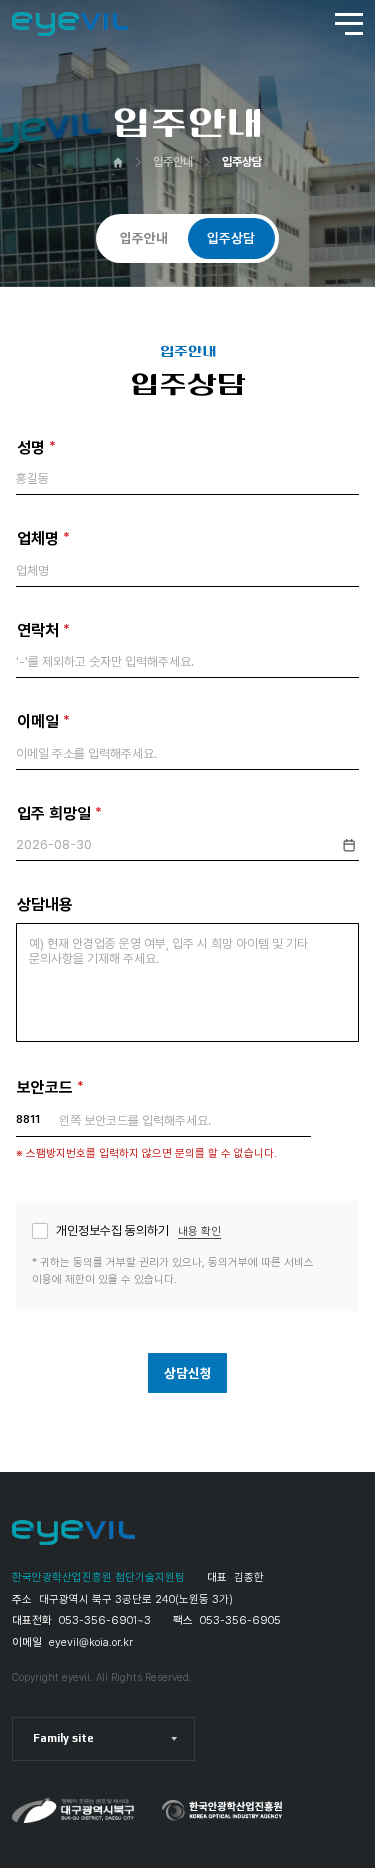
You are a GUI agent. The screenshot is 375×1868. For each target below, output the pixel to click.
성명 (39, 446)
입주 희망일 (62, 812)
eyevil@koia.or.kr (91, 1642)
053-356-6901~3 (105, 1620)
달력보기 (349, 848)
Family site (63, 1738)
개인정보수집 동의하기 (138, 1231)
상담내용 (45, 904)
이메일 (46, 720)
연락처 (46, 629)
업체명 (46, 537)
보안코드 (53, 1086)
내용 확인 (199, 1231)
